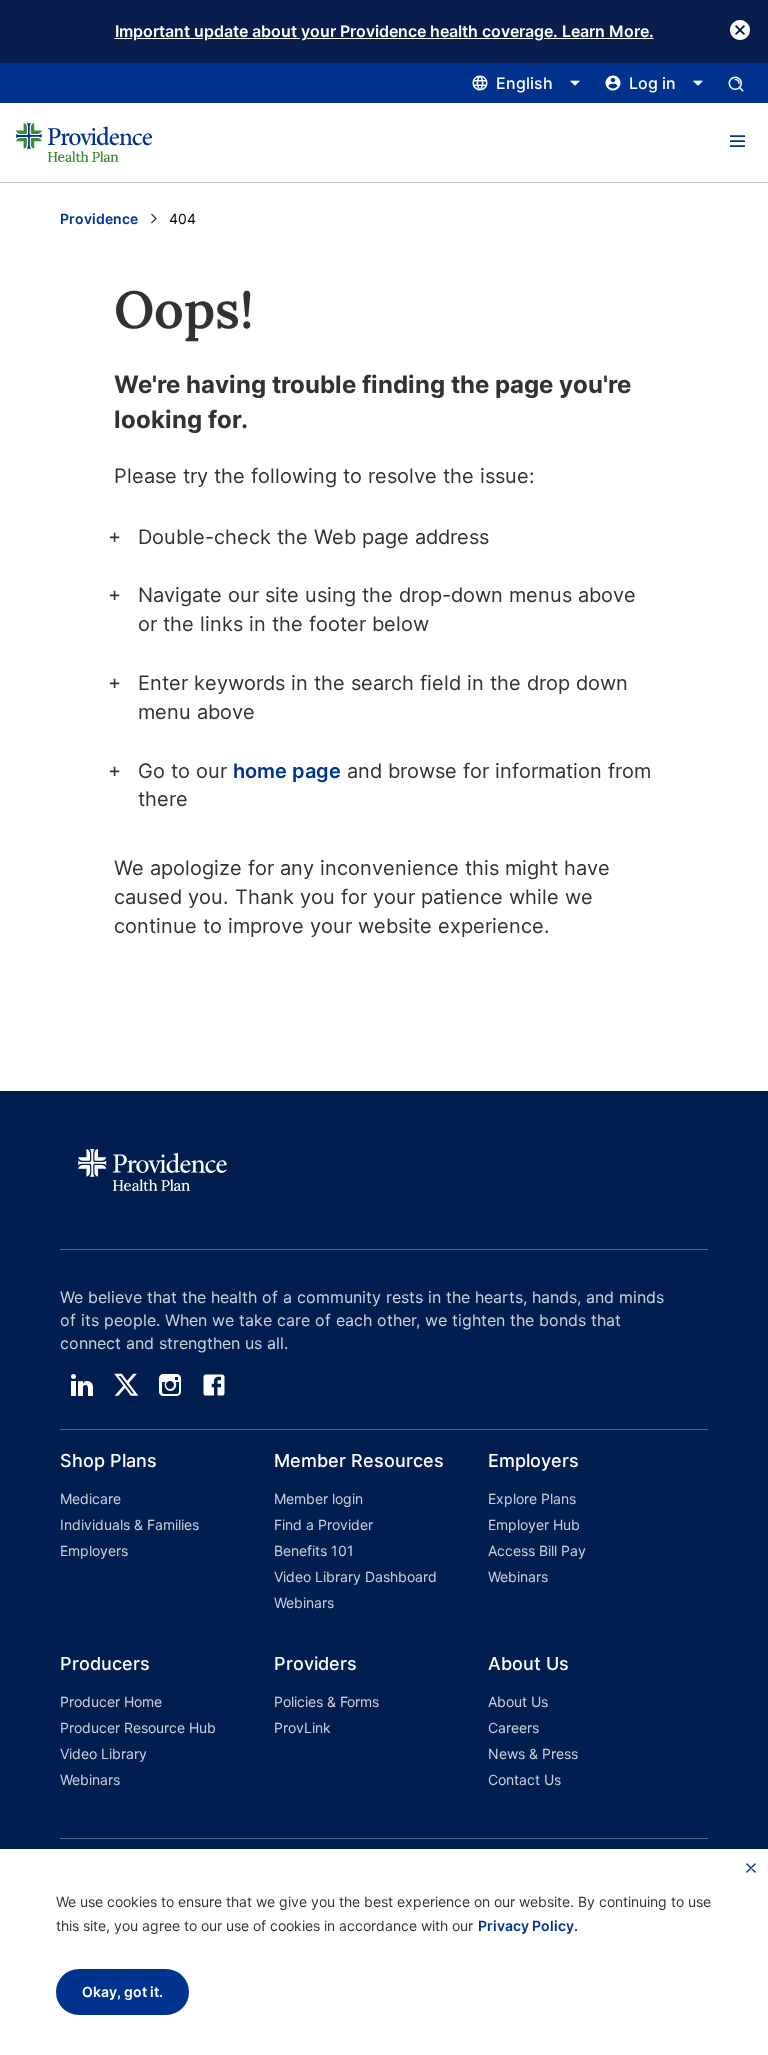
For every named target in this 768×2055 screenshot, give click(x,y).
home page (287, 771)
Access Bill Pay (537, 1550)
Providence (99, 218)
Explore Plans (532, 1498)
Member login (318, 1498)
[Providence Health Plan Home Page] (84, 142)
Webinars (304, 1602)
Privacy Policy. (528, 1925)
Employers (94, 1550)
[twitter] (126, 1385)
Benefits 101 (314, 1550)
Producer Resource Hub (138, 1727)
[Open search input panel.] (736, 83)
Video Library (103, 1753)
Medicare (90, 1498)
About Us (518, 1701)
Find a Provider (323, 1524)
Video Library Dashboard (355, 1576)
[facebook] (214, 1385)
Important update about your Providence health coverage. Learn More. (384, 31)
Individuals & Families (129, 1524)
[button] (737, 142)
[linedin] (82, 1385)
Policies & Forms (326, 1701)
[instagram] (170, 1385)
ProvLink (302, 1727)
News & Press (533, 1753)
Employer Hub (534, 1524)
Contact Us (524, 1779)
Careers (513, 1727)
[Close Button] (740, 30)
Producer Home (111, 1701)
